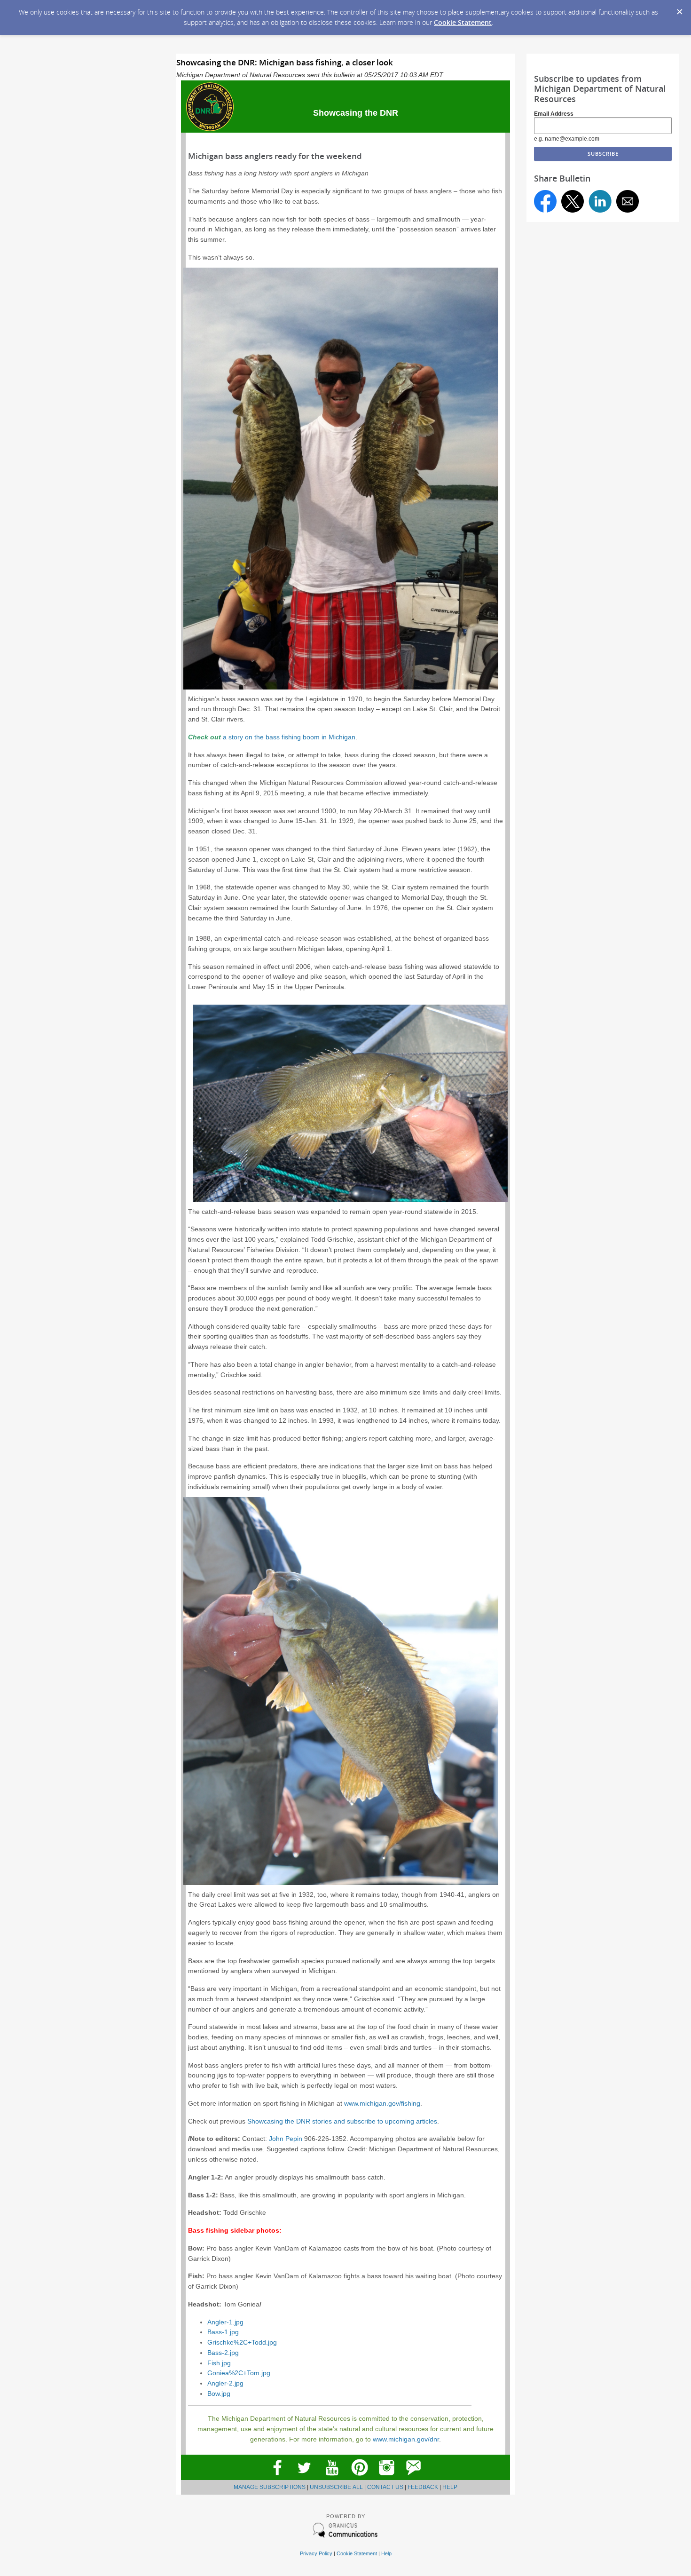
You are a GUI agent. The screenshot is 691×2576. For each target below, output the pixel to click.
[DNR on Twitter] (304, 2478)
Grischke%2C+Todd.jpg (242, 2342)
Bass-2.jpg (223, 2353)
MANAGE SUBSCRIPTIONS (270, 2487)
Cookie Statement (463, 22)
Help (386, 2553)
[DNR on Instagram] (387, 2478)
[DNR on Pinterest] (359, 2478)
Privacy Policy (316, 2553)
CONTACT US (385, 2487)
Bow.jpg (219, 2394)
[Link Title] (332, 2478)
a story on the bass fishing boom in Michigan (289, 737)
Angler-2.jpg (225, 2383)
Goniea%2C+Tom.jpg (239, 2373)
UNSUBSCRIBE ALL (336, 2487)
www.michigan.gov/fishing (382, 2104)
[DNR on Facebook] (277, 2478)
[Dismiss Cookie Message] (679, 9)
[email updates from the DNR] (414, 2478)
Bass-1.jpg (223, 2332)
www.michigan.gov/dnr (406, 2439)
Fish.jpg (219, 2363)
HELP (450, 2487)
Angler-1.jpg (225, 2322)
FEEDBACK (423, 2487)
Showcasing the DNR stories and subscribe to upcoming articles (342, 2121)
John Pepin (286, 2139)
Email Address (554, 114)
